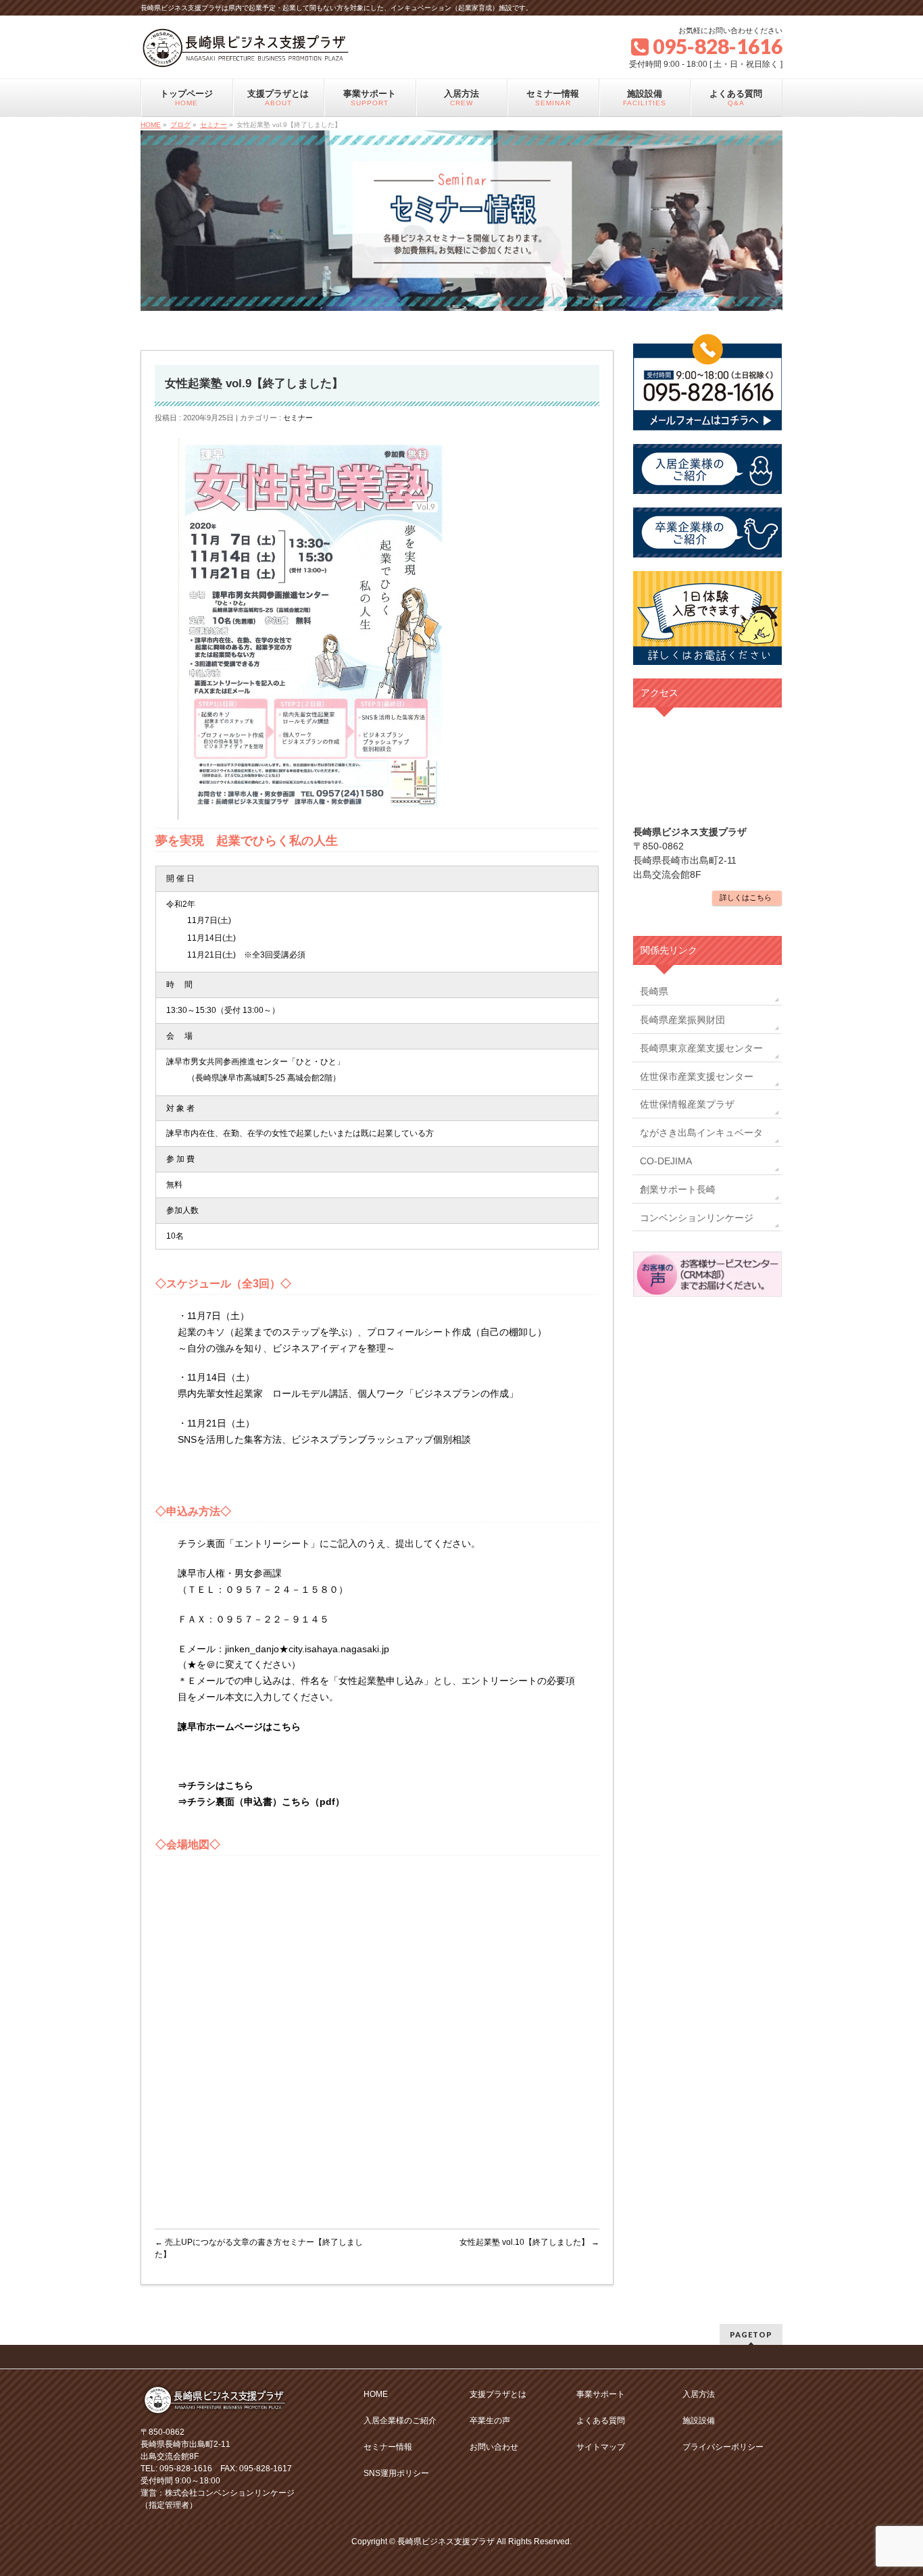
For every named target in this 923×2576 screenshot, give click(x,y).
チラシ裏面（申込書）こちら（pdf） (266, 1802)
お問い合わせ (494, 2447)
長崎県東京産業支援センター (701, 1048)
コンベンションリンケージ (697, 1218)
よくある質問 (601, 2421)
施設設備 (699, 2421)
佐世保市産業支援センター (697, 1076)
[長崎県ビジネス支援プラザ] (246, 53)
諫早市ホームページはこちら (239, 1727)
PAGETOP (751, 2334)
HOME (376, 2394)
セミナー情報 (388, 2447)
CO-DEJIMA (666, 1161)
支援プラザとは (498, 2394)
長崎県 (654, 991)
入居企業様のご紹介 (400, 2421)
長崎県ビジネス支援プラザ (446, 2542)
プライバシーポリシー (723, 2447)
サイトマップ (601, 2447)
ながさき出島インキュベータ (701, 1133)
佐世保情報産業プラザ (687, 1104)
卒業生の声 (490, 2421)
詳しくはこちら (746, 897)
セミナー (298, 418)
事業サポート (601, 2394)
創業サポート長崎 (678, 1189)
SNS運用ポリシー (396, 2473)
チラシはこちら (220, 1785)
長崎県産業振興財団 (682, 1020)
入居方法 (699, 2394)
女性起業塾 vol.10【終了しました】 (529, 2242)
